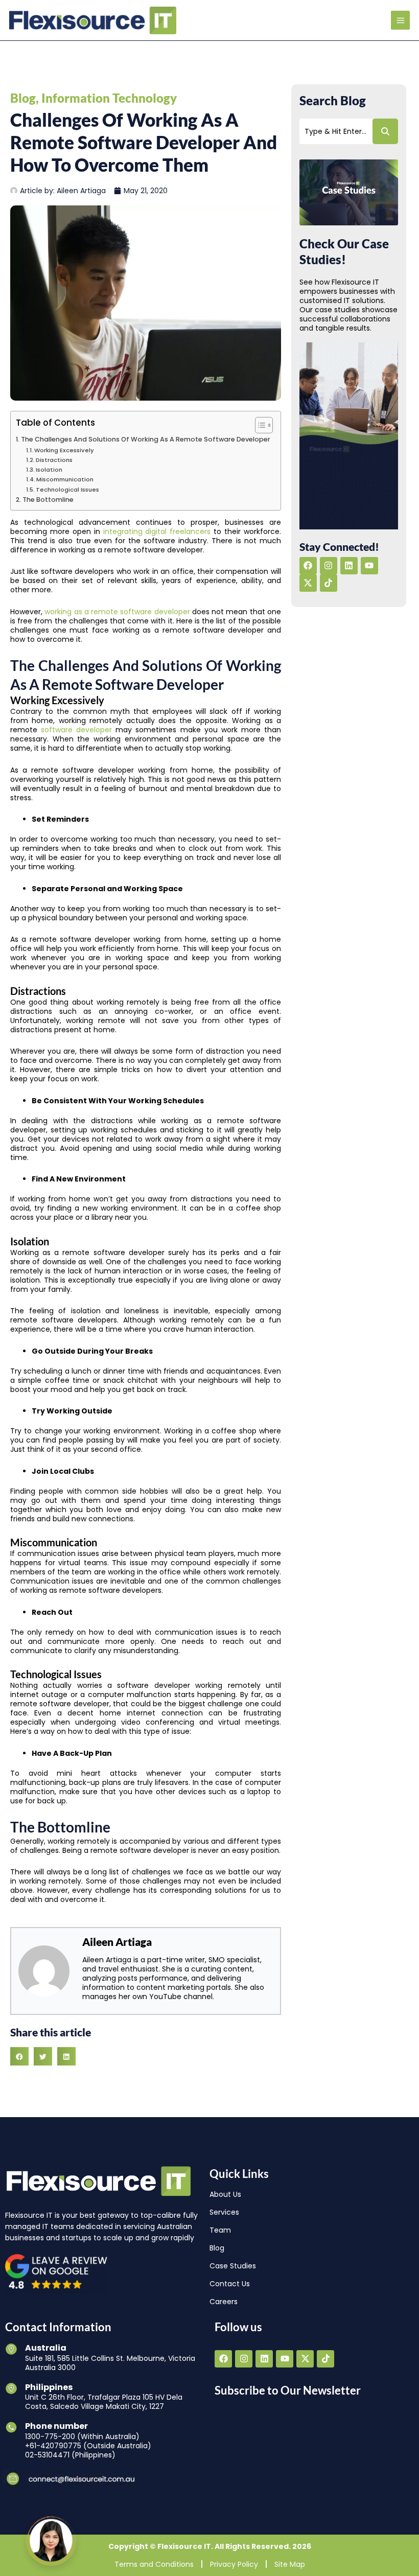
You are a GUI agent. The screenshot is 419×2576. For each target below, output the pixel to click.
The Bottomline (48, 500)
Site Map (290, 2564)
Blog (23, 98)
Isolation (49, 470)
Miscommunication (65, 479)
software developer (76, 730)
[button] (19, 2056)
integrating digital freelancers (157, 531)
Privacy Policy (234, 2564)
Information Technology (109, 98)
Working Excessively (64, 450)
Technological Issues (67, 490)
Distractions (54, 460)
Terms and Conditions (154, 2564)
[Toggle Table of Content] (259, 425)
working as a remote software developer (117, 612)
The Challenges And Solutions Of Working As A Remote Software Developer (146, 439)
